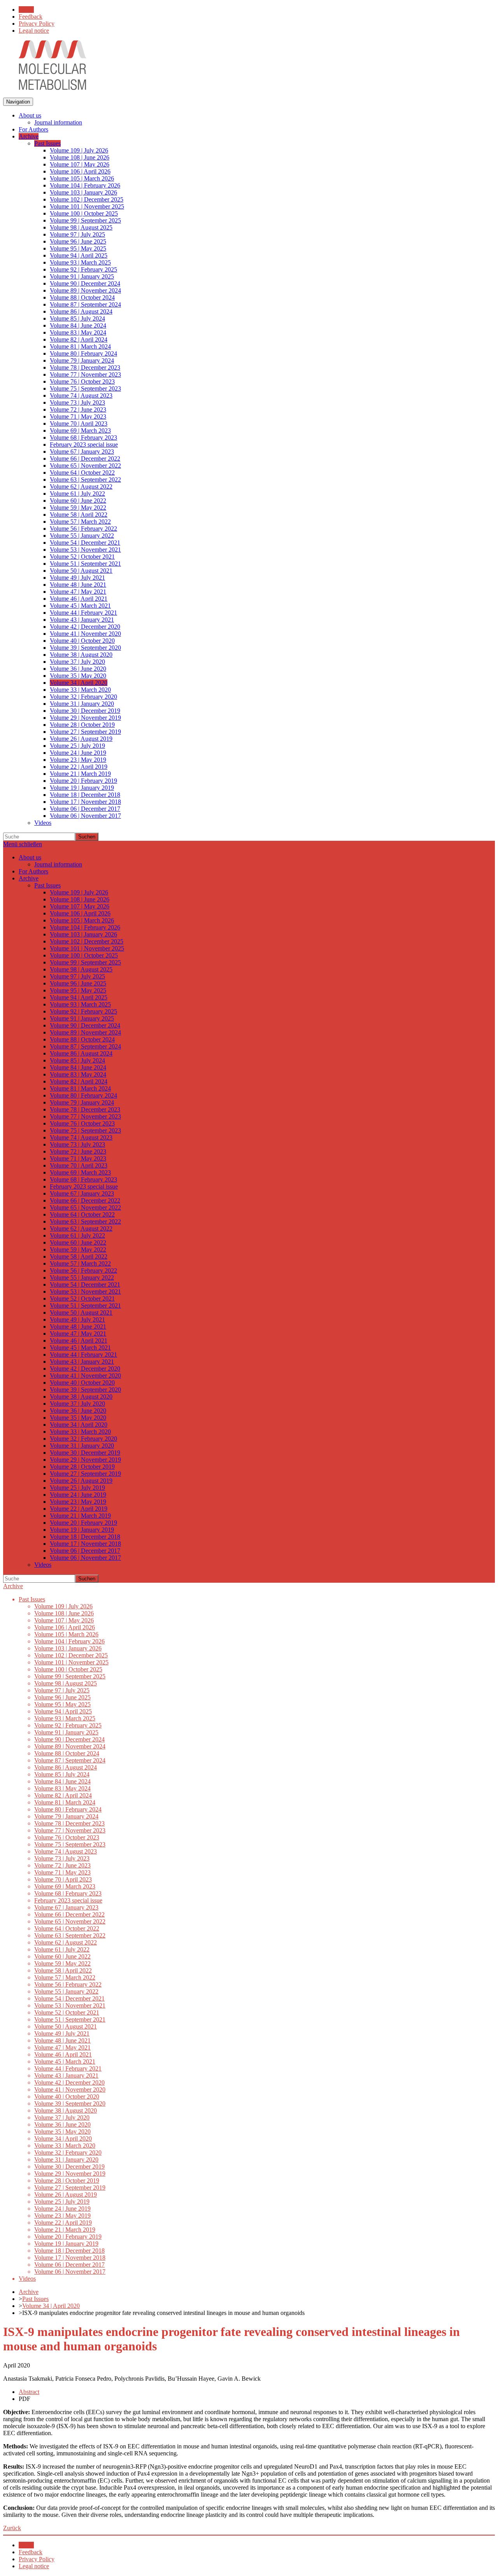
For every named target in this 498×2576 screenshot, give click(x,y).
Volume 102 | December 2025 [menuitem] (87, 199)
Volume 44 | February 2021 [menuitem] (83, 613)
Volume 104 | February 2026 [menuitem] (85, 185)
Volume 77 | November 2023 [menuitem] (85, 374)
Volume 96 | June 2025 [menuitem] (78, 241)
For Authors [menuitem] (33, 129)
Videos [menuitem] (43, 823)
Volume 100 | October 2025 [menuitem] (84, 213)
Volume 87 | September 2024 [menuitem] (85, 304)
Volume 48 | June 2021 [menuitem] (78, 585)
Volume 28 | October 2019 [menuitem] (82, 725)
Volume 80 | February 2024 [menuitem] (83, 353)
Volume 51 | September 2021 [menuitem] (85, 564)
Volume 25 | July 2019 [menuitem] (77, 746)
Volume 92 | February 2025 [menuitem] (83, 269)
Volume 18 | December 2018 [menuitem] (85, 795)
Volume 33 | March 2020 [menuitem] (80, 690)
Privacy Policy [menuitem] (37, 24)
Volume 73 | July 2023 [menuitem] (77, 402)
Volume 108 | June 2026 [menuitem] (80, 157)
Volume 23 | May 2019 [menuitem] (78, 760)
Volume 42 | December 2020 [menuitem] (85, 627)
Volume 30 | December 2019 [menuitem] (85, 711)
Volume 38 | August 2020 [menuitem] (81, 655)
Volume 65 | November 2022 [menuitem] (85, 466)
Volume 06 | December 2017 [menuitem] (85, 809)
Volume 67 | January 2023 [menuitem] (82, 452)
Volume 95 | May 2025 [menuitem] (78, 248)
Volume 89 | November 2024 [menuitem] (85, 290)
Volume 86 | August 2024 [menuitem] (81, 311)
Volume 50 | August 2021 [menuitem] (81, 571)
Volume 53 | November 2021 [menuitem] (85, 550)
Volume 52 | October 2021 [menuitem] (82, 557)
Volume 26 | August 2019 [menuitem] (81, 739)
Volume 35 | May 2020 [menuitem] (78, 676)
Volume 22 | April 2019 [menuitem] (79, 767)
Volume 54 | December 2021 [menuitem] (85, 543)
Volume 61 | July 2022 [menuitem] (77, 494)
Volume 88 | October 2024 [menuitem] (82, 297)
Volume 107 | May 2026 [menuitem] (80, 164)
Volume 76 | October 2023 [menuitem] (82, 381)
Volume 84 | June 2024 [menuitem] (78, 325)
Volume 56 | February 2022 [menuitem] (83, 529)
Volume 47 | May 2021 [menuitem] (78, 592)
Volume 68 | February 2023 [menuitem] (83, 438)
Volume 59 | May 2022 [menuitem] (78, 508)
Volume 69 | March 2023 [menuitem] (80, 431)
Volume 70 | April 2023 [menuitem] (79, 423)
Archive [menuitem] (29, 136)
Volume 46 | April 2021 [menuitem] (79, 599)
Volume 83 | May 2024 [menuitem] (78, 332)
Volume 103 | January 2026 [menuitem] (83, 192)
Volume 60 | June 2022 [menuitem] (78, 501)
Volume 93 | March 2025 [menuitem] (80, 262)
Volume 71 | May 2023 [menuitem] (78, 416)
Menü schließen (23, 844)
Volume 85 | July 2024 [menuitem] (77, 318)
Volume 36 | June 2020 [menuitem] (78, 669)
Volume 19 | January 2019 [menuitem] (82, 788)
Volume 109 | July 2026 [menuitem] (79, 150)
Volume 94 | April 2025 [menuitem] (79, 255)
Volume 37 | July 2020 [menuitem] (77, 662)
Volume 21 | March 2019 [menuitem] (80, 774)
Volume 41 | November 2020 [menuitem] (85, 634)
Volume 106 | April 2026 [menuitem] (80, 171)
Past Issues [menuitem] (47, 143)
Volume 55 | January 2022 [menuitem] (82, 536)
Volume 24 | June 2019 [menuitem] (78, 753)
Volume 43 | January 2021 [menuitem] (82, 620)
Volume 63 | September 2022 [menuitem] (85, 480)
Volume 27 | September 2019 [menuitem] (85, 732)
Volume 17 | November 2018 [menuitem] (85, 802)
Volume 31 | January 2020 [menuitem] (82, 704)
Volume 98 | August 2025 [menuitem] (81, 227)
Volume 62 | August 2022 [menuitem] (81, 487)
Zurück (12, 2528)
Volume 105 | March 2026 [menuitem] (82, 178)
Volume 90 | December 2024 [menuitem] (85, 283)
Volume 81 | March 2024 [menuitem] (80, 346)
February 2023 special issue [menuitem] (84, 445)
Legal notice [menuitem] (34, 31)
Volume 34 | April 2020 (51, 2306)
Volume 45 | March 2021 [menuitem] (80, 606)
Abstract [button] (29, 2392)
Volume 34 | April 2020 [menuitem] (79, 683)
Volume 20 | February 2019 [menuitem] (83, 781)
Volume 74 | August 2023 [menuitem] (81, 395)
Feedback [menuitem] (31, 17)
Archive (13, 1586)
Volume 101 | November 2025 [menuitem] (87, 206)
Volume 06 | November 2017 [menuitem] (85, 816)
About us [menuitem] (30, 115)
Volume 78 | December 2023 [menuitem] (85, 367)
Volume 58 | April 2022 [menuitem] (79, 515)
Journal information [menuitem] (58, 122)
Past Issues (35, 2299)
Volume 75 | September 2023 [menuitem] (85, 388)
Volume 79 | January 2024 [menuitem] (82, 360)
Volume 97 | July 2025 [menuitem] (77, 234)
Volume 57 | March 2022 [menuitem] (80, 522)
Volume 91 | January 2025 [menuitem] (82, 276)
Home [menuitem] (26, 10)
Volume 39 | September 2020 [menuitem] (85, 648)
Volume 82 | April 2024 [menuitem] (79, 339)
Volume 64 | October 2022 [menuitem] (82, 473)
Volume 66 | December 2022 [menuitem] (85, 459)
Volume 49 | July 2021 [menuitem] (77, 578)
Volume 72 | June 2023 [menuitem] (78, 409)
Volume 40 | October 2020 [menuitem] (82, 641)
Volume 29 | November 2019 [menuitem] (85, 718)
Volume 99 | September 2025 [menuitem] (85, 220)
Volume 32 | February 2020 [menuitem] (83, 697)
